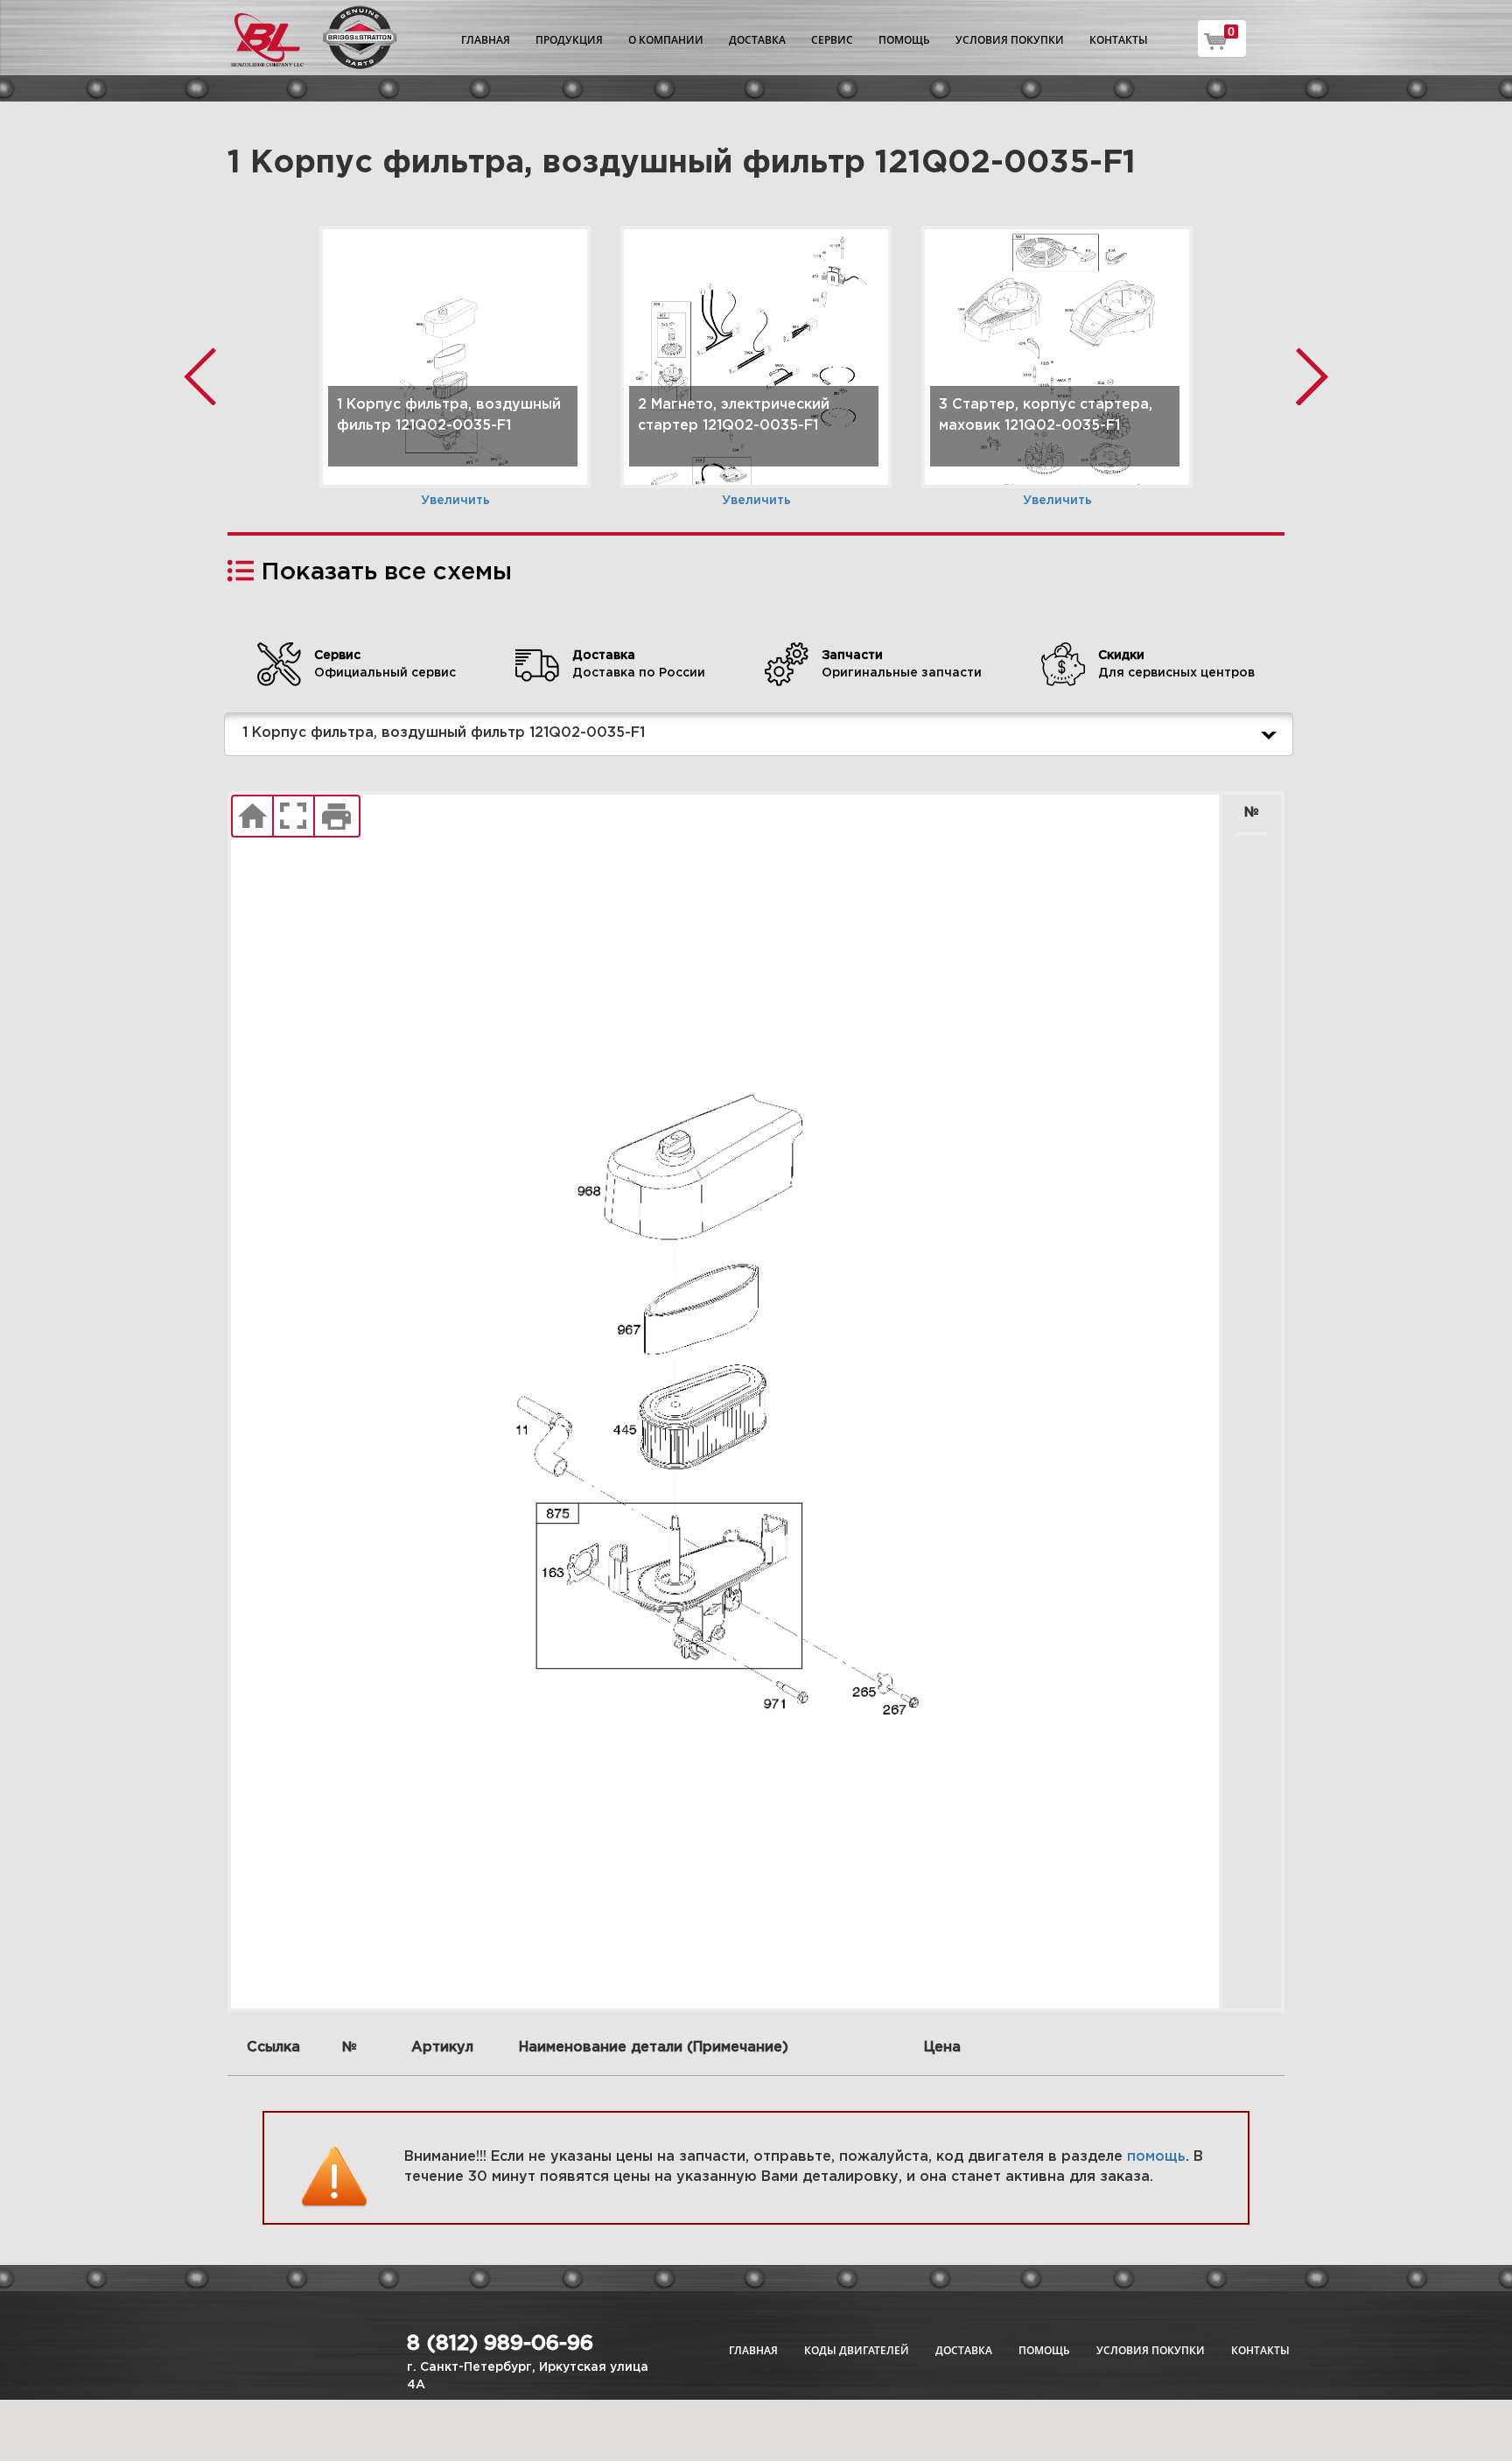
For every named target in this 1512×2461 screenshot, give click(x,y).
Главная (486, 40)
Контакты (1119, 40)
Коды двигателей (857, 2350)
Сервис (832, 40)
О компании (666, 40)
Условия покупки (1010, 40)
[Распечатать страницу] (337, 817)
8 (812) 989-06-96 (500, 2344)
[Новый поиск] (252, 817)
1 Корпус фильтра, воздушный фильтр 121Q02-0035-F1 (444, 733)
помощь (1156, 2157)
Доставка (757, 40)
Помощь (904, 40)
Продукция (569, 40)
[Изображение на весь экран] (294, 817)
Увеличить (455, 501)
